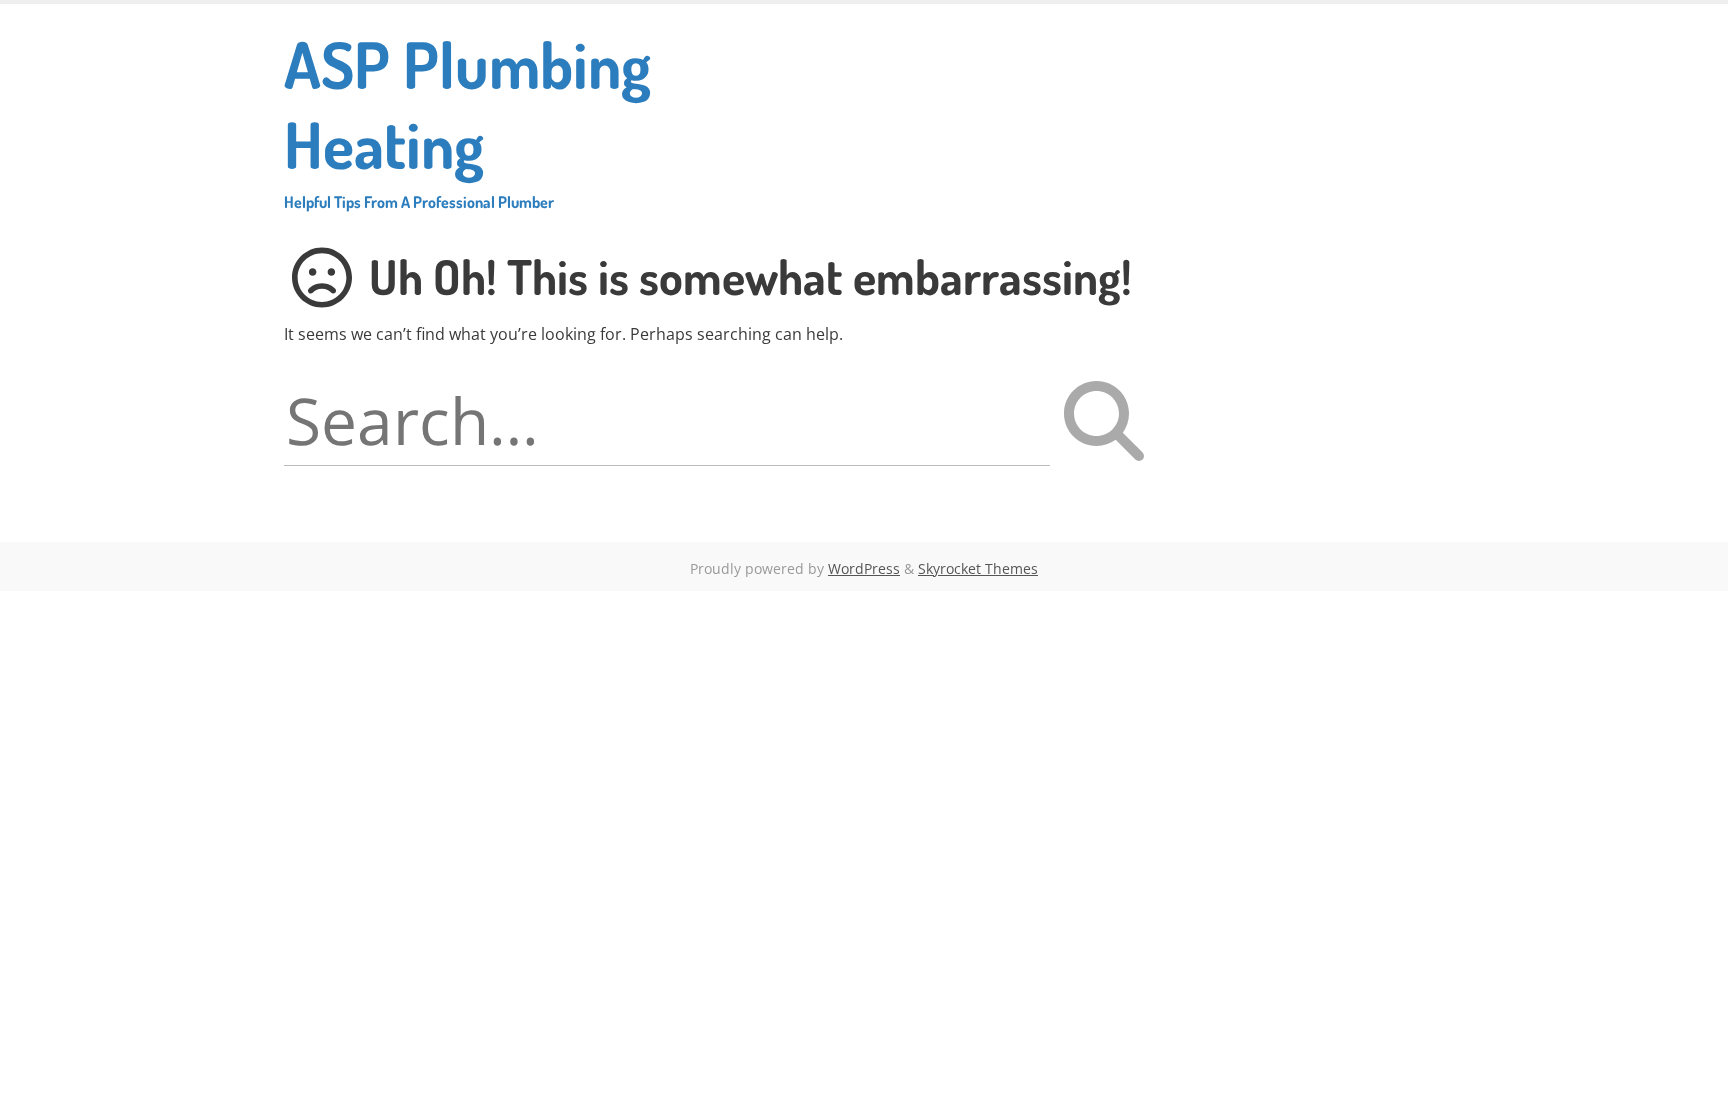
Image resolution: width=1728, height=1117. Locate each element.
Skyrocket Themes (978, 568)
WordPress (864, 568)
